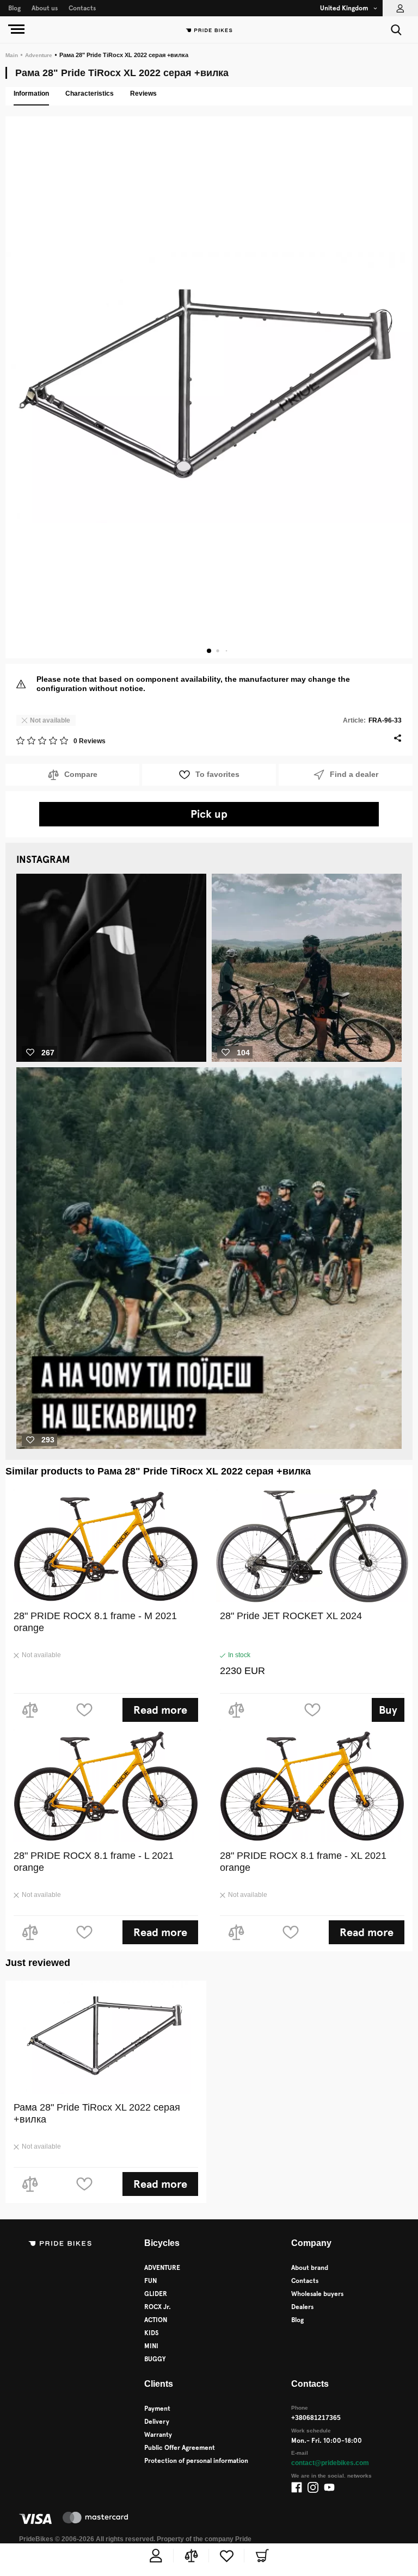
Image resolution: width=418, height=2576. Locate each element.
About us (45, 8)
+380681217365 (317, 2418)
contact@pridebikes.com (331, 2463)
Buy (388, 1710)
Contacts (82, 8)
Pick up (209, 814)
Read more (160, 1710)
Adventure (38, 55)
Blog (14, 8)
